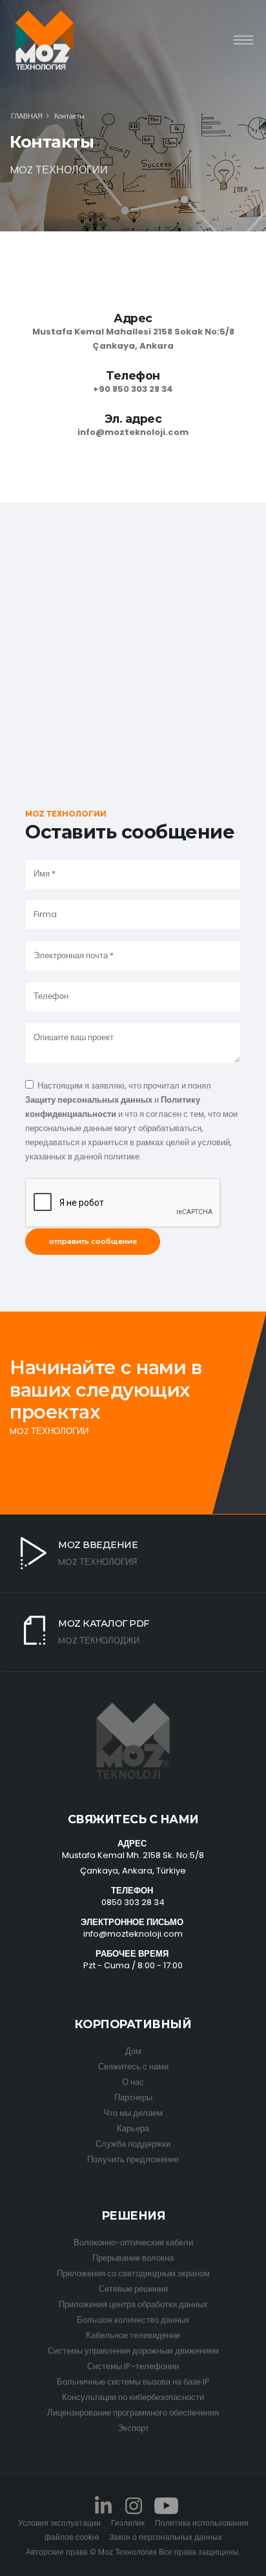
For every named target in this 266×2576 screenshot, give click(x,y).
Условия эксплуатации (59, 2523)
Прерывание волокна (133, 2258)
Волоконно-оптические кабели (133, 2242)
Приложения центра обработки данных (133, 2304)
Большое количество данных (133, 2320)
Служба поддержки (133, 2144)
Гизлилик (128, 2523)
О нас (133, 2082)
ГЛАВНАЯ (27, 116)
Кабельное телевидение (133, 2335)
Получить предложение (133, 2159)
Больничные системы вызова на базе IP (133, 2382)
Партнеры (133, 2097)
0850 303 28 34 (133, 1902)
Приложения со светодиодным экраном (133, 2273)
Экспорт (133, 2428)
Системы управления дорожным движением (133, 2351)
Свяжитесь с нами (133, 2067)
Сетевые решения (133, 2289)
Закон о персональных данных (166, 2537)
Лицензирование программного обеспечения (133, 2413)
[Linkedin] (103, 2505)
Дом (133, 2051)
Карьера (133, 2128)
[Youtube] (165, 2505)
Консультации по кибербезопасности (133, 2397)
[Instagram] (133, 2505)
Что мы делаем (133, 2113)
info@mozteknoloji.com (133, 1934)
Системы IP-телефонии (133, 2366)
